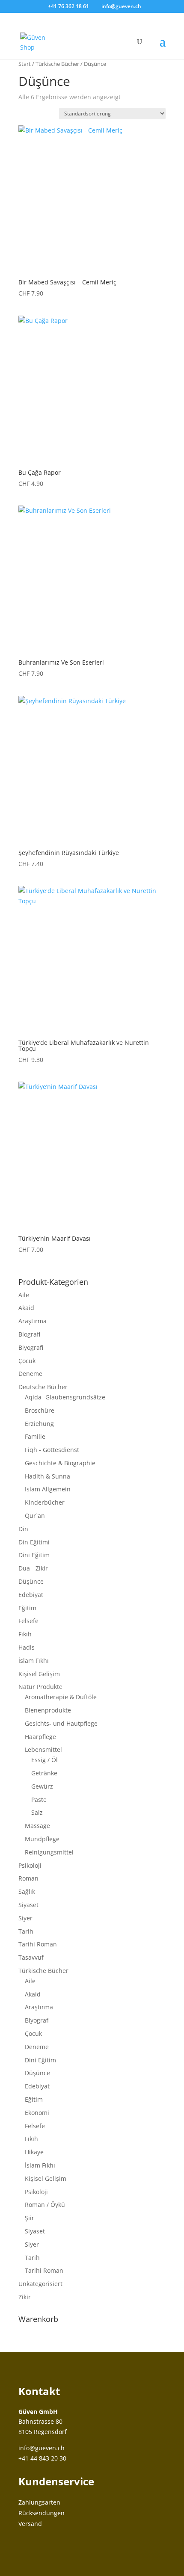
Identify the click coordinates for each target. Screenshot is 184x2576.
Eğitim (27, 1608)
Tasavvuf (31, 1957)
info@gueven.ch (42, 2448)
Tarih (26, 1931)
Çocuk (27, 1361)
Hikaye (34, 2152)
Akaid (26, 1308)
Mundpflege (42, 1839)
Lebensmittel (43, 1749)
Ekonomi (37, 2113)
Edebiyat (31, 1595)
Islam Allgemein (48, 1489)
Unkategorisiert (40, 2284)
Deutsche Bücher (43, 1387)
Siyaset (28, 1905)
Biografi (29, 1334)
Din (23, 1529)
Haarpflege (40, 1737)
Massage (37, 1826)
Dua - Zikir (33, 1568)
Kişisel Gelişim (39, 1674)
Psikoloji (30, 1865)
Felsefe (28, 1621)
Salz (37, 1812)
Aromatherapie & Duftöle (61, 1697)
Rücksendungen (42, 2513)
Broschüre (40, 1410)
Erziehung (39, 1424)
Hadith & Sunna (47, 1476)
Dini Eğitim (34, 1555)
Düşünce (31, 1581)
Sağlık (27, 1891)
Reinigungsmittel (49, 1852)
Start (25, 64)
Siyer (25, 1918)
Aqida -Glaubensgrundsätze (65, 1397)
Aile (24, 1295)
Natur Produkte (40, 1687)
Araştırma (33, 1321)
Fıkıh (25, 1634)
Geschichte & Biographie (60, 1463)
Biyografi (31, 1347)
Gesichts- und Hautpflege (61, 1723)
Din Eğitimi (34, 1542)
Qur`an (35, 1516)
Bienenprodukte (48, 1710)
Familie (35, 1436)
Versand (30, 2524)
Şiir (30, 2218)
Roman (28, 1878)
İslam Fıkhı (34, 1661)
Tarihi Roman (38, 1944)
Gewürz (42, 1786)
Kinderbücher (45, 1502)
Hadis (27, 1647)
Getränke (44, 1773)
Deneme (30, 1374)
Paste (39, 1800)
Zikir (25, 2297)
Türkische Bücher (57, 64)
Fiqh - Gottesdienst (52, 1450)
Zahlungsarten (39, 2502)
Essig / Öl (45, 1760)
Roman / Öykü (45, 2205)
